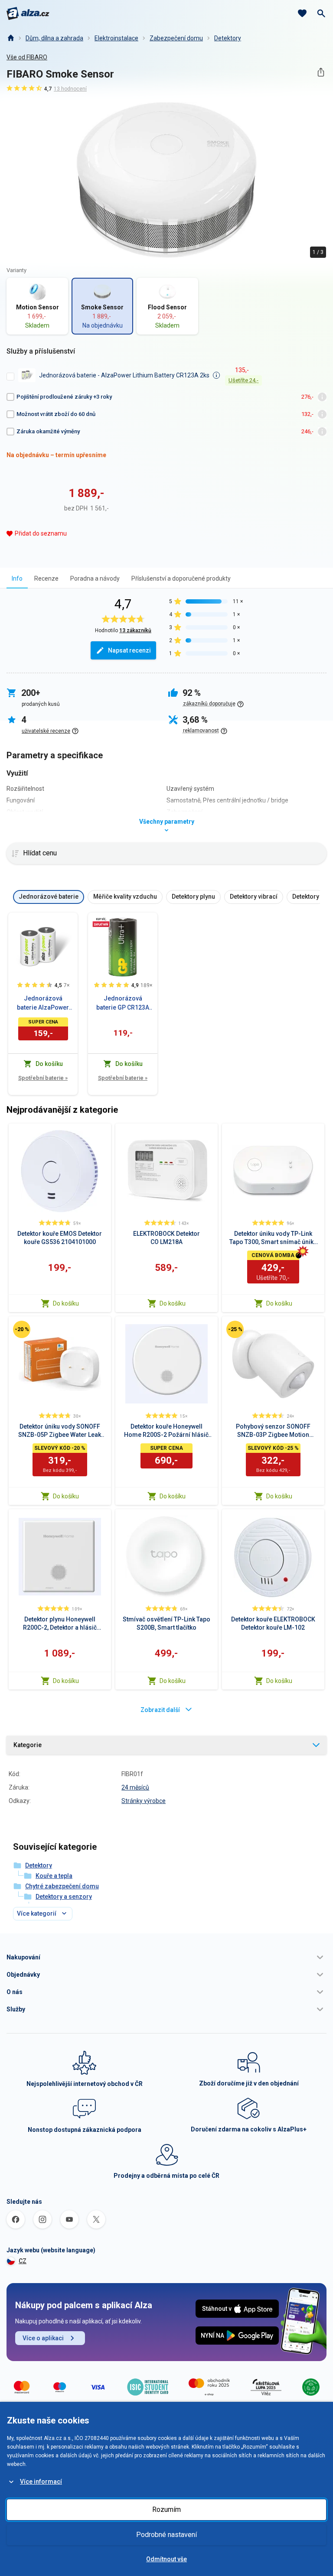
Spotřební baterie (43, 1078)
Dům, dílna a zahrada (54, 38)
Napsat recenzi (129, 650)
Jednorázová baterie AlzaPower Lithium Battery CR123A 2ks (43, 1004)
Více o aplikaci (43, 2338)
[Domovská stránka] (10, 38)
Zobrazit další (160, 1710)
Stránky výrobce (144, 1801)
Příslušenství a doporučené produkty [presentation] (181, 578)
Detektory (228, 38)
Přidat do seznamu (41, 533)
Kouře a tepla (54, 1876)
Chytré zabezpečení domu (62, 1886)
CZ (23, 2261)
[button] (166, 1957)
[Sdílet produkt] (321, 72)
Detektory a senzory (64, 1897)
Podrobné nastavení (166, 2535)
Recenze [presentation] (46, 578)
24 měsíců (135, 1787)
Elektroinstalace (116, 38)
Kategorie (28, 1745)
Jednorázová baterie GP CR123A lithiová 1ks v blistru (123, 1004)
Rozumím (166, 2509)
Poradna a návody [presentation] (95, 578)
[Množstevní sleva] (101, 922)
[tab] (17, 578)
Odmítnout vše (166, 2559)
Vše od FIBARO (27, 57)
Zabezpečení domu (176, 38)
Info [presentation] (17, 578)
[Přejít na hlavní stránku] (28, 13)
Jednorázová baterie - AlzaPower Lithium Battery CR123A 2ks (124, 375)
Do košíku (66, 1303)
